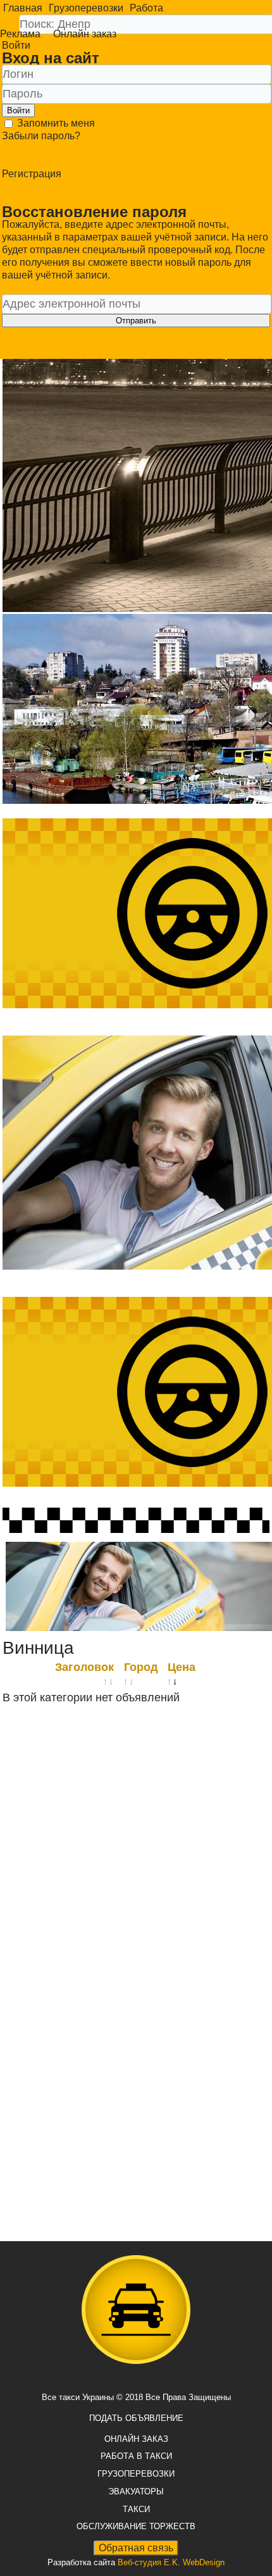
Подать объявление (136, 2418)
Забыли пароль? (41, 136)
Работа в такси (136, 2456)
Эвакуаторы (136, 2492)
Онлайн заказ (85, 34)
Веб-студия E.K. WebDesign (171, 2562)
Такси (136, 2509)
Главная (23, 8)
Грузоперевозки (86, 8)
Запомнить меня (55, 123)
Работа (146, 8)
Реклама (20, 34)
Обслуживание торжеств (136, 2526)
